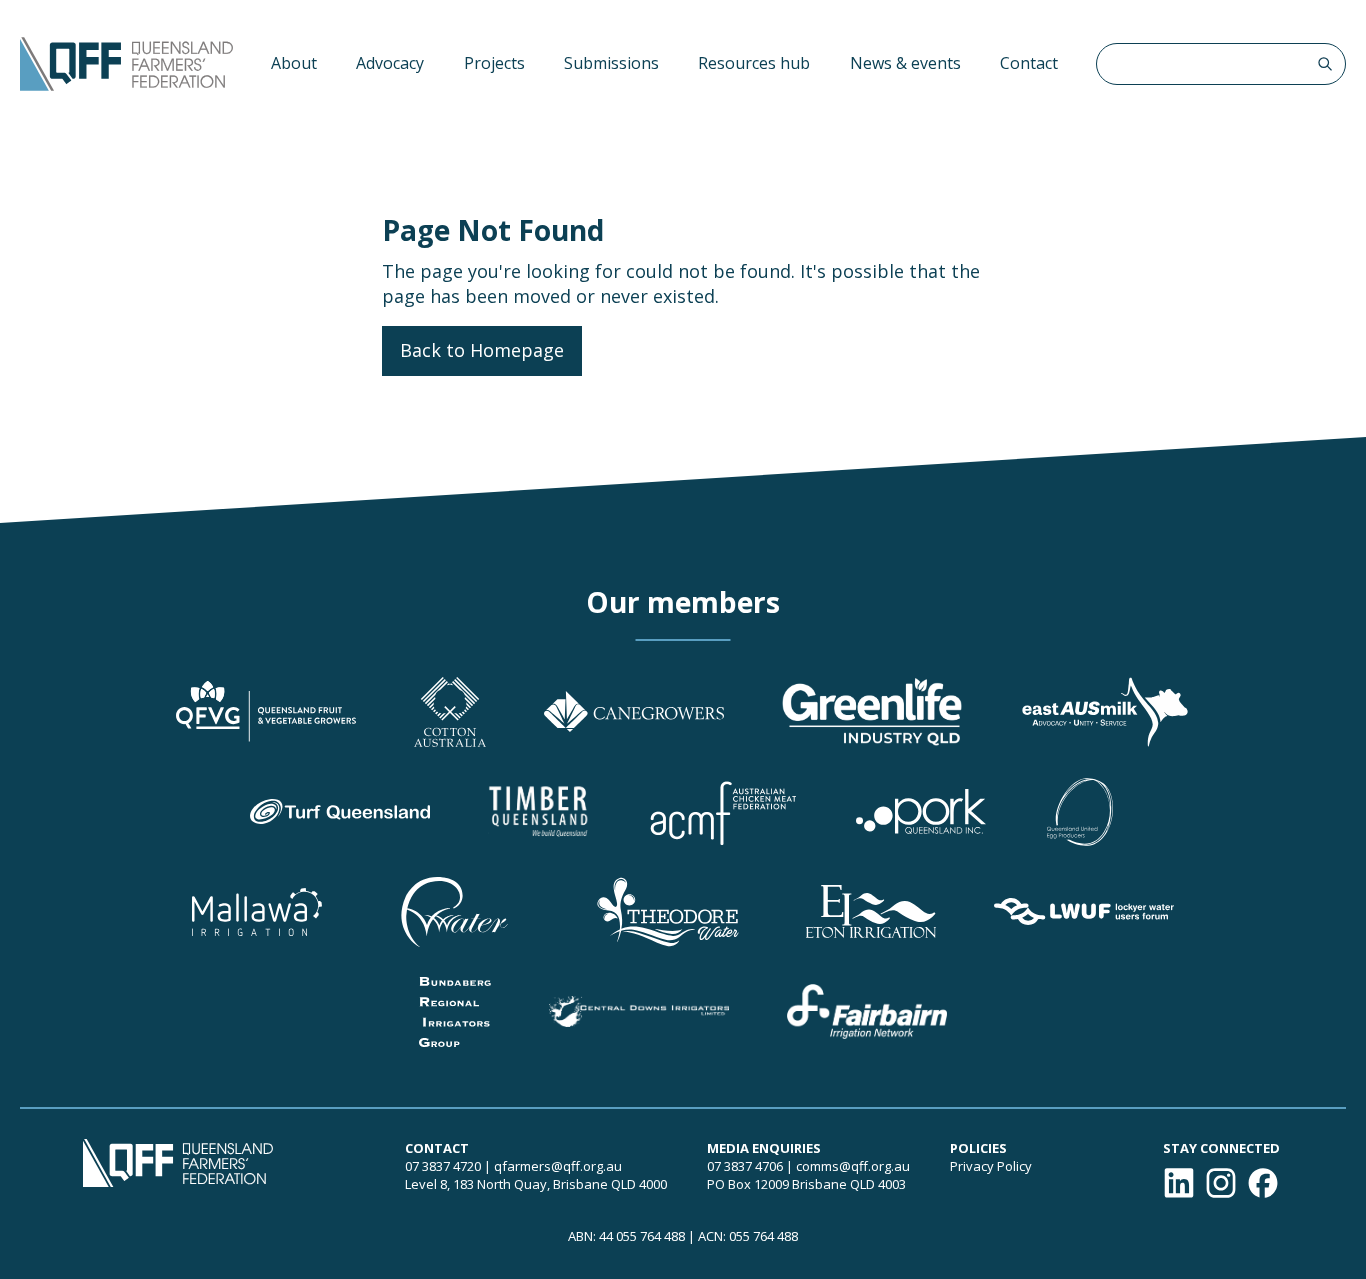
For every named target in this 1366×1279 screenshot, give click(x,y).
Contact (1029, 63)
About (294, 63)
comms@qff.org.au (853, 1166)
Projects (494, 63)
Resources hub (754, 63)
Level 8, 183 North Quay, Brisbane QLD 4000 (536, 1184)
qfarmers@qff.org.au (558, 1166)
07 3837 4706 (745, 1166)
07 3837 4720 (443, 1166)
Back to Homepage (482, 350)
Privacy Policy (991, 1166)
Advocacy (390, 63)
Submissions (611, 63)
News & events (905, 63)
